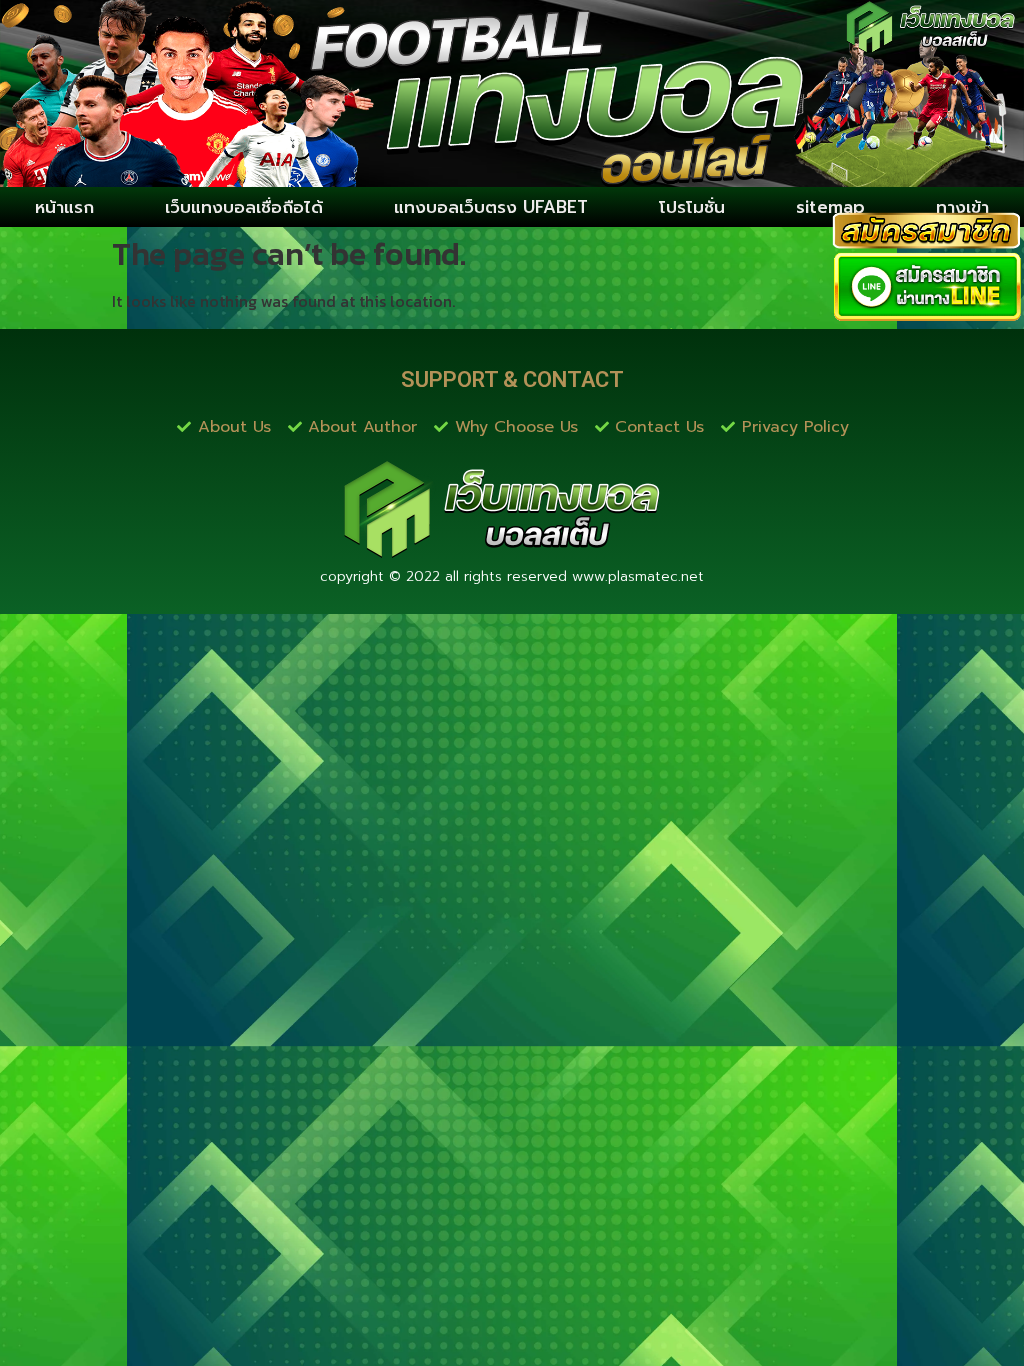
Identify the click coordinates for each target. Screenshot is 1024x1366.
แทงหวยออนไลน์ (285, 598)
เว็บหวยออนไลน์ (156, 598)
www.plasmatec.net (638, 576)
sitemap (830, 207)
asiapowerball (406, 598)
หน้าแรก (64, 207)
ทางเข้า (962, 207)
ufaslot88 (53, 598)
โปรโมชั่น (692, 207)
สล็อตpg (497, 598)
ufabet (561, 598)
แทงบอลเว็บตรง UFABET (491, 207)
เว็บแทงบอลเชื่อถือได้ (244, 207)
